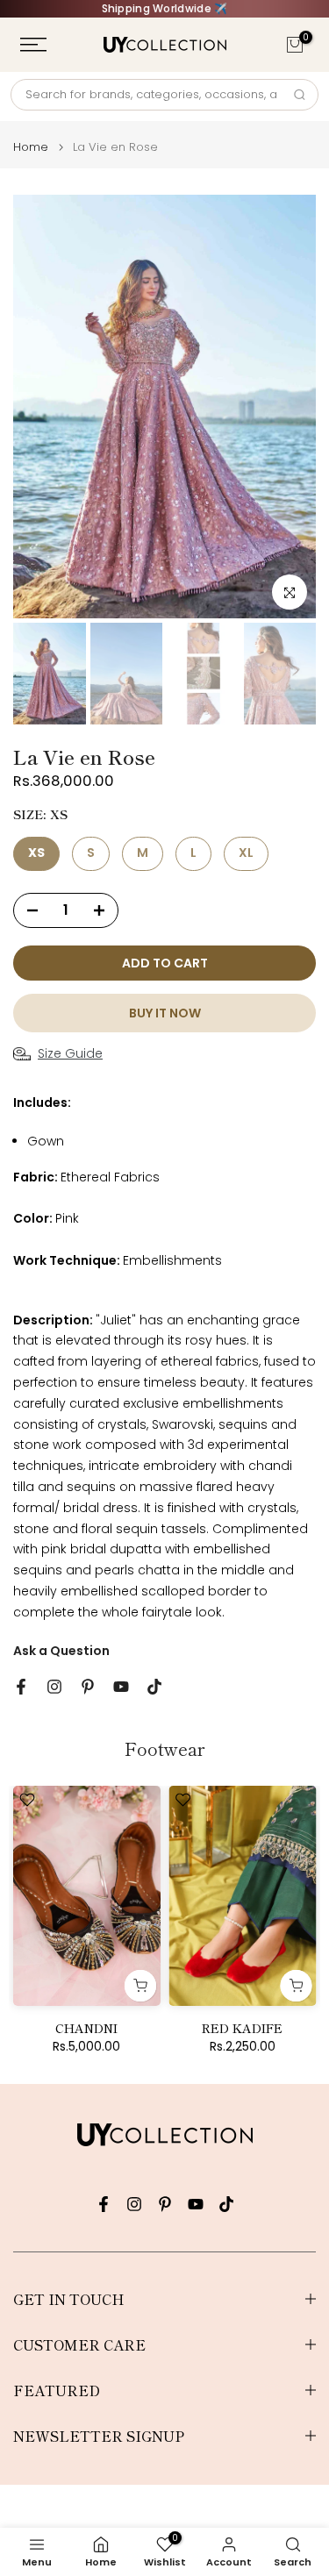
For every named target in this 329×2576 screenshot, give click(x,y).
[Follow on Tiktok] (154, 1687)
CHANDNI (86, 2029)
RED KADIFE (242, 2029)
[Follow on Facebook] (21, 1687)
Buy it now (165, 1013)
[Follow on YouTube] (121, 1687)
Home (31, 147)
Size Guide (70, 1053)
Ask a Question (61, 1651)
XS (36, 853)
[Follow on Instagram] (54, 1687)
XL (246, 853)
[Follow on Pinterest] (88, 1687)
